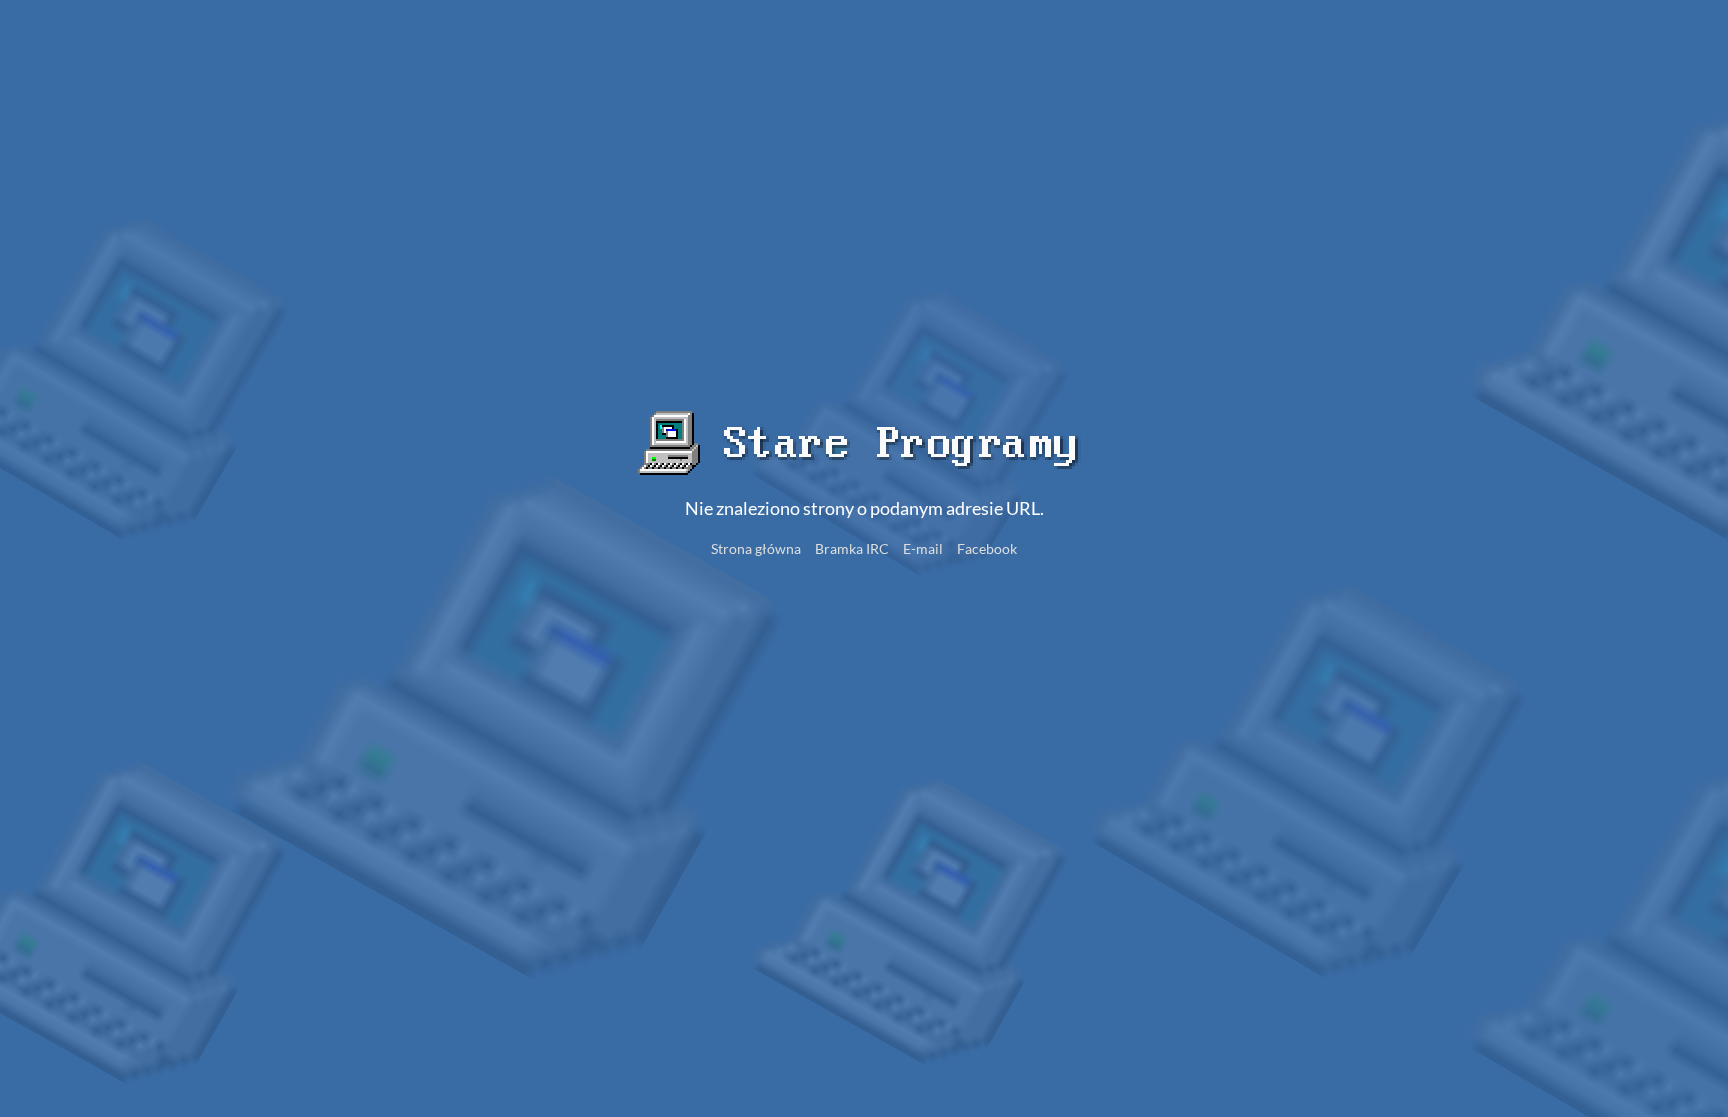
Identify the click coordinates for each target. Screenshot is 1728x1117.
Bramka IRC (852, 548)
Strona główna (756, 548)
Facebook (987, 548)
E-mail (923, 548)
